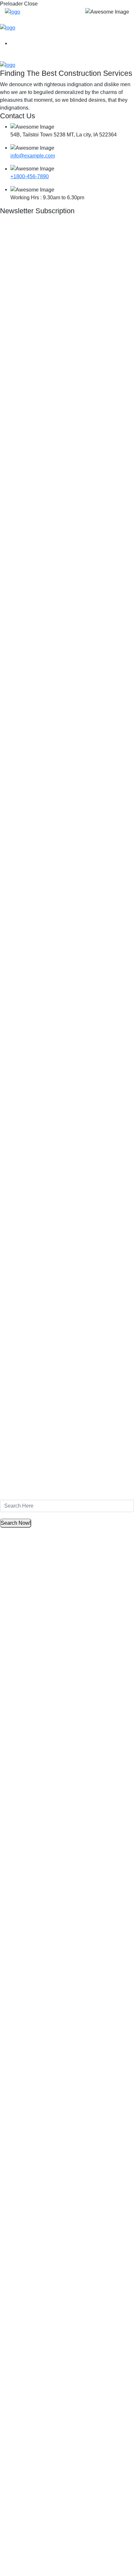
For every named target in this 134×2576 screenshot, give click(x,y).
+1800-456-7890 (30, 176)
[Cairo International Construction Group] (13, 12)
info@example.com (33, 156)
